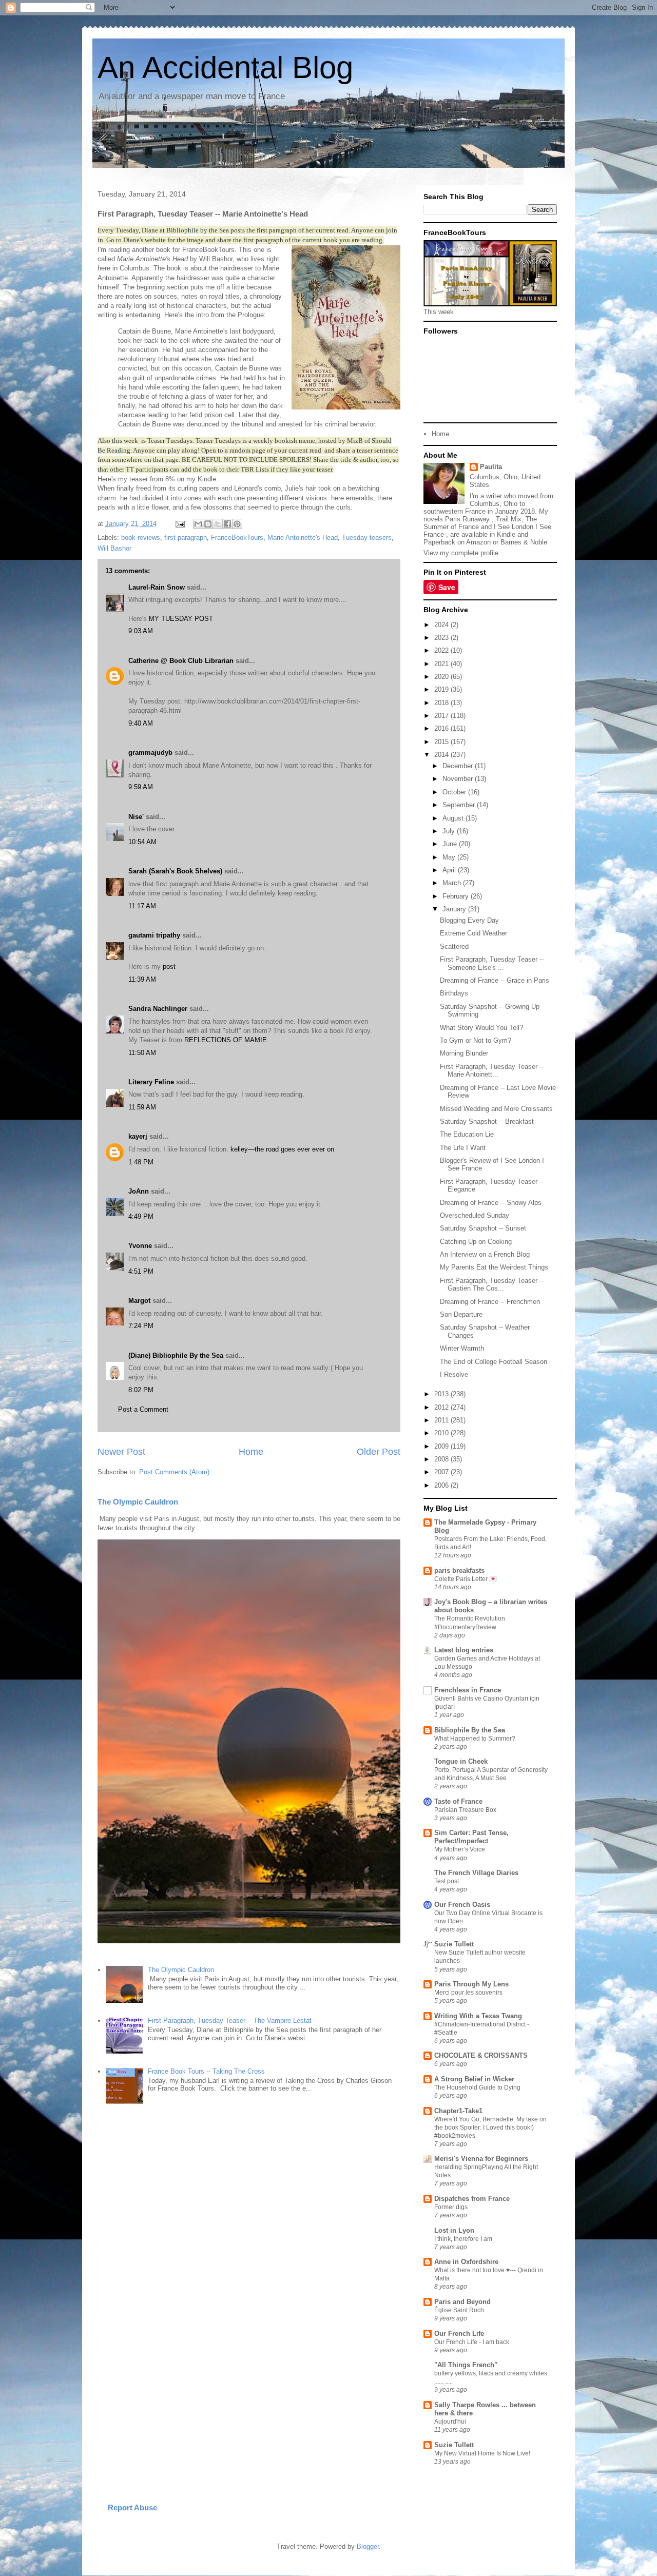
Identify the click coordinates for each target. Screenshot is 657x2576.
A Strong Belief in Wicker (474, 2079)
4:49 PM (141, 1216)
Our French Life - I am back (472, 2342)
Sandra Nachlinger (158, 1009)
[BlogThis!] (208, 524)
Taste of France (458, 1801)
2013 (442, 1394)
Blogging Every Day (469, 920)
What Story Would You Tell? (481, 1028)
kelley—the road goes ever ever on (282, 1149)
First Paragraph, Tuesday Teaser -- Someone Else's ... (492, 963)
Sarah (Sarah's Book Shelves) (175, 871)
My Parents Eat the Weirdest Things (494, 1267)
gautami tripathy (154, 935)
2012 (442, 1407)
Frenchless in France (468, 1690)
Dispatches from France (472, 2199)
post (169, 967)
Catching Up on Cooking (476, 1242)
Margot (139, 1301)
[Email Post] (179, 524)
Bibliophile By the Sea (470, 1730)
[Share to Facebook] (227, 524)
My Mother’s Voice (460, 1849)
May (450, 857)
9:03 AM (141, 631)
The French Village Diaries (476, 1873)
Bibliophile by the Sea (197, 230)
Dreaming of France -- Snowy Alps (491, 1203)
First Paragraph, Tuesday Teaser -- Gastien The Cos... (492, 1285)
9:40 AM (141, 723)
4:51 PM (141, 1271)
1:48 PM (141, 1162)
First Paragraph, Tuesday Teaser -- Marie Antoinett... (492, 1071)
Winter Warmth (462, 1348)
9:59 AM (141, 787)
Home (251, 1452)
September (460, 805)
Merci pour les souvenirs (468, 1993)
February (457, 896)
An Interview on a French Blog (485, 1254)
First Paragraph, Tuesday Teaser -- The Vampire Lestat (230, 2021)
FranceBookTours (237, 538)
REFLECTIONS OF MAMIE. (227, 1040)
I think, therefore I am (463, 2239)
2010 (442, 1433)
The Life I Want (463, 1148)
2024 (442, 625)
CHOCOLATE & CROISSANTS (481, 2055)
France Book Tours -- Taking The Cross (206, 2071)
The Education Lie (467, 1134)
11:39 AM (142, 979)
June (451, 844)
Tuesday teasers (367, 538)
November (459, 779)
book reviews (141, 538)
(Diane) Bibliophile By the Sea (176, 1355)
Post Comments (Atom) (174, 1472)
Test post (447, 1881)
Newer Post (121, 1452)
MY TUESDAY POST (181, 619)
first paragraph (186, 538)
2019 (442, 689)
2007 (442, 1472)
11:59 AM (142, 1107)
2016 (442, 728)
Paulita (491, 467)
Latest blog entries (464, 1650)
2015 (442, 742)
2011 (442, 1420)
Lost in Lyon (454, 2230)
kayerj (138, 1136)
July (450, 831)
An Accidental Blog (225, 67)
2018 (442, 703)
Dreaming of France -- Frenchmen (490, 1302)
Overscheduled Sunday (475, 1215)
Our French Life (459, 2334)
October (455, 792)
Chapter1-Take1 (458, 2111)
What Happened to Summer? (475, 1739)
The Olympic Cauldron (138, 1502)
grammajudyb (150, 753)
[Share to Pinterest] (237, 524)
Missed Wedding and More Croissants (496, 1109)
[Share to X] (218, 524)
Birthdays (454, 993)
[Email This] (198, 524)
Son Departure (461, 1314)
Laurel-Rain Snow (157, 587)
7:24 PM (141, 1326)
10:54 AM (142, 842)
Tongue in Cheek (461, 1761)
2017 (442, 716)
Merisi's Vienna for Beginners (481, 2159)
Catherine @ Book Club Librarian (181, 661)
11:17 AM (142, 906)
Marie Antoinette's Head (303, 538)
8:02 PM (141, 1390)
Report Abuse (132, 2507)
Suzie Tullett (454, 1944)
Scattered (454, 947)
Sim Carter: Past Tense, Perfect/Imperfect (471, 1837)
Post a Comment (143, 1409)
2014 (442, 755)
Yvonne (140, 1246)
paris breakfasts (459, 1570)
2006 (442, 1485)
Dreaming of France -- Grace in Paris (495, 980)
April (450, 870)
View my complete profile (461, 553)
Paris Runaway (467, 519)
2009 (442, 1446)
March (453, 883)
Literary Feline (151, 1082)
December (459, 766)
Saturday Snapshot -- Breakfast (487, 1121)
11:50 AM (142, 1053)
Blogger (368, 2546)
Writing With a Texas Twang (478, 2016)
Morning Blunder (464, 1053)
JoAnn (139, 1191)
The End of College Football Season (494, 1362)
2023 (442, 638)
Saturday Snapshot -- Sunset (483, 1228)
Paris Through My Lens (471, 1984)
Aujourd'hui (450, 2422)
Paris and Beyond (462, 2302)
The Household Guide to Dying (477, 2087)
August (454, 818)
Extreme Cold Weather (474, 933)
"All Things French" (466, 2365)
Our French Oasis (462, 1905)
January (455, 909)
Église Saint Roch (459, 2310)
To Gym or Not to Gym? (476, 1040)
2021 (442, 664)
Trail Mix (509, 519)
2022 (442, 650)
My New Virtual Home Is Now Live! (482, 2453)
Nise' (137, 817)
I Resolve (454, 1374)
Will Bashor (114, 548)
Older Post (379, 1452)
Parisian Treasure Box (465, 1810)
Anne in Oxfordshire (466, 2262)
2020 (442, 677)
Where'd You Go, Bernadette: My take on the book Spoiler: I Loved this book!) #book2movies (490, 2128)
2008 (442, 1459)
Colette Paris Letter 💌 (466, 1579)
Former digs (451, 2207)
